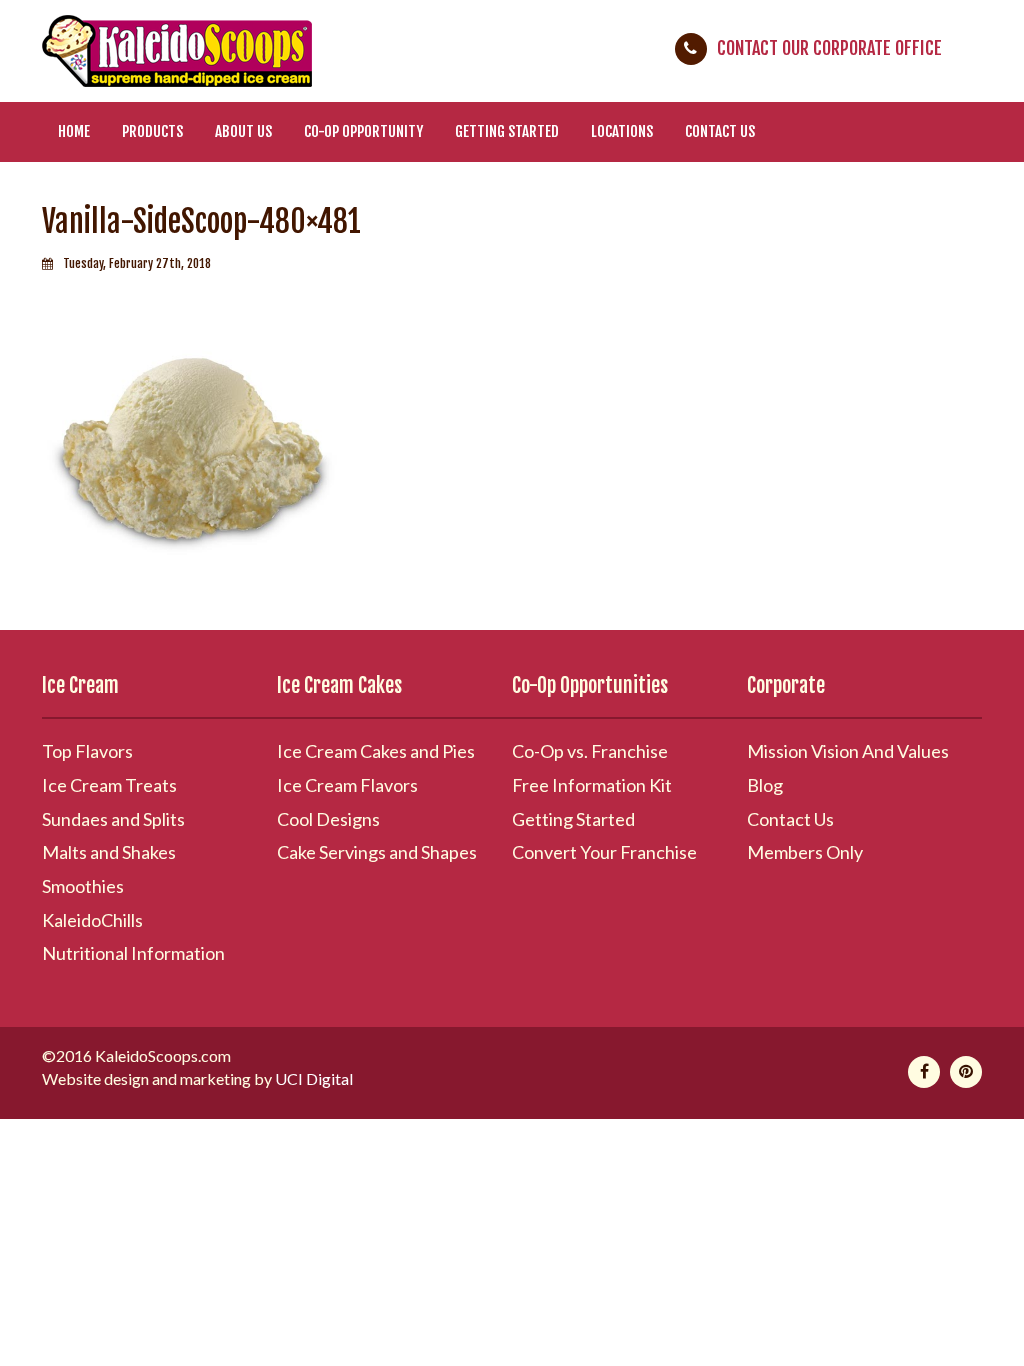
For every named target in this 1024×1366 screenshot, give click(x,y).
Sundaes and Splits (113, 819)
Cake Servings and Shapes (377, 852)
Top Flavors (87, 751)
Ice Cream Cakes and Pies (376, 751)
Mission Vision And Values (848, 751)
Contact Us (720, 131)
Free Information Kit (592, 785)
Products (152, 131)
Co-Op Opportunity (363, 131)
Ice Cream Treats (109, 785)
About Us (243, 131)
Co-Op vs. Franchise (590, 751)
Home (74, 131)
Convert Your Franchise (604, 852)
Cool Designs (328, 819)
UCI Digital (314, 1078)
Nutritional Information (133, 953)
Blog (765, 785)
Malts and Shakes (109, 852)
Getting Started (507, 131)
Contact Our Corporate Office (829, 48)
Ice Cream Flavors (347, 785)
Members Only (805, 852)
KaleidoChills (92, 920)
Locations (622, 131)
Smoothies (83, 886)
